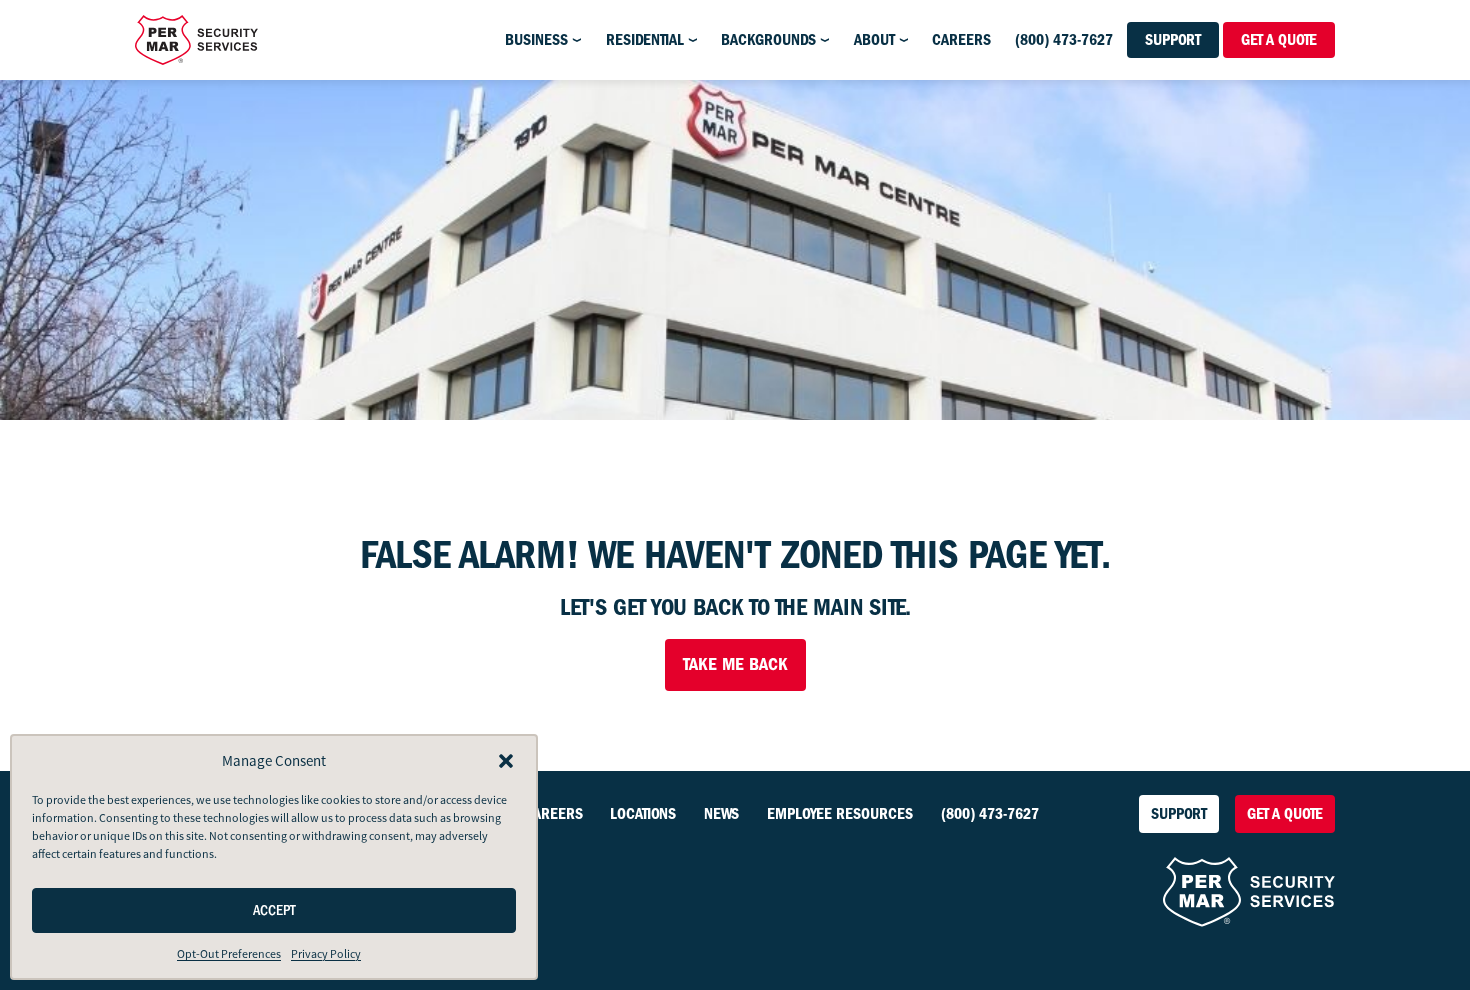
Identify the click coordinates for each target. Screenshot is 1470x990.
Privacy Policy (326, 954)
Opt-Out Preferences (229, 954)
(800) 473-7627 (1064, 40)
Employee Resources (840, 814)
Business (536, 40)
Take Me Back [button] (735, 664)
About (874, 40)
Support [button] (1173, 40)
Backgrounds (768, 40)
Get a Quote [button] (1279, 40)
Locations (643, 814)
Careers (961, 40)
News (721, 814)
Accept (274, 910)
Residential (645, 40)
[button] (506, 761)
